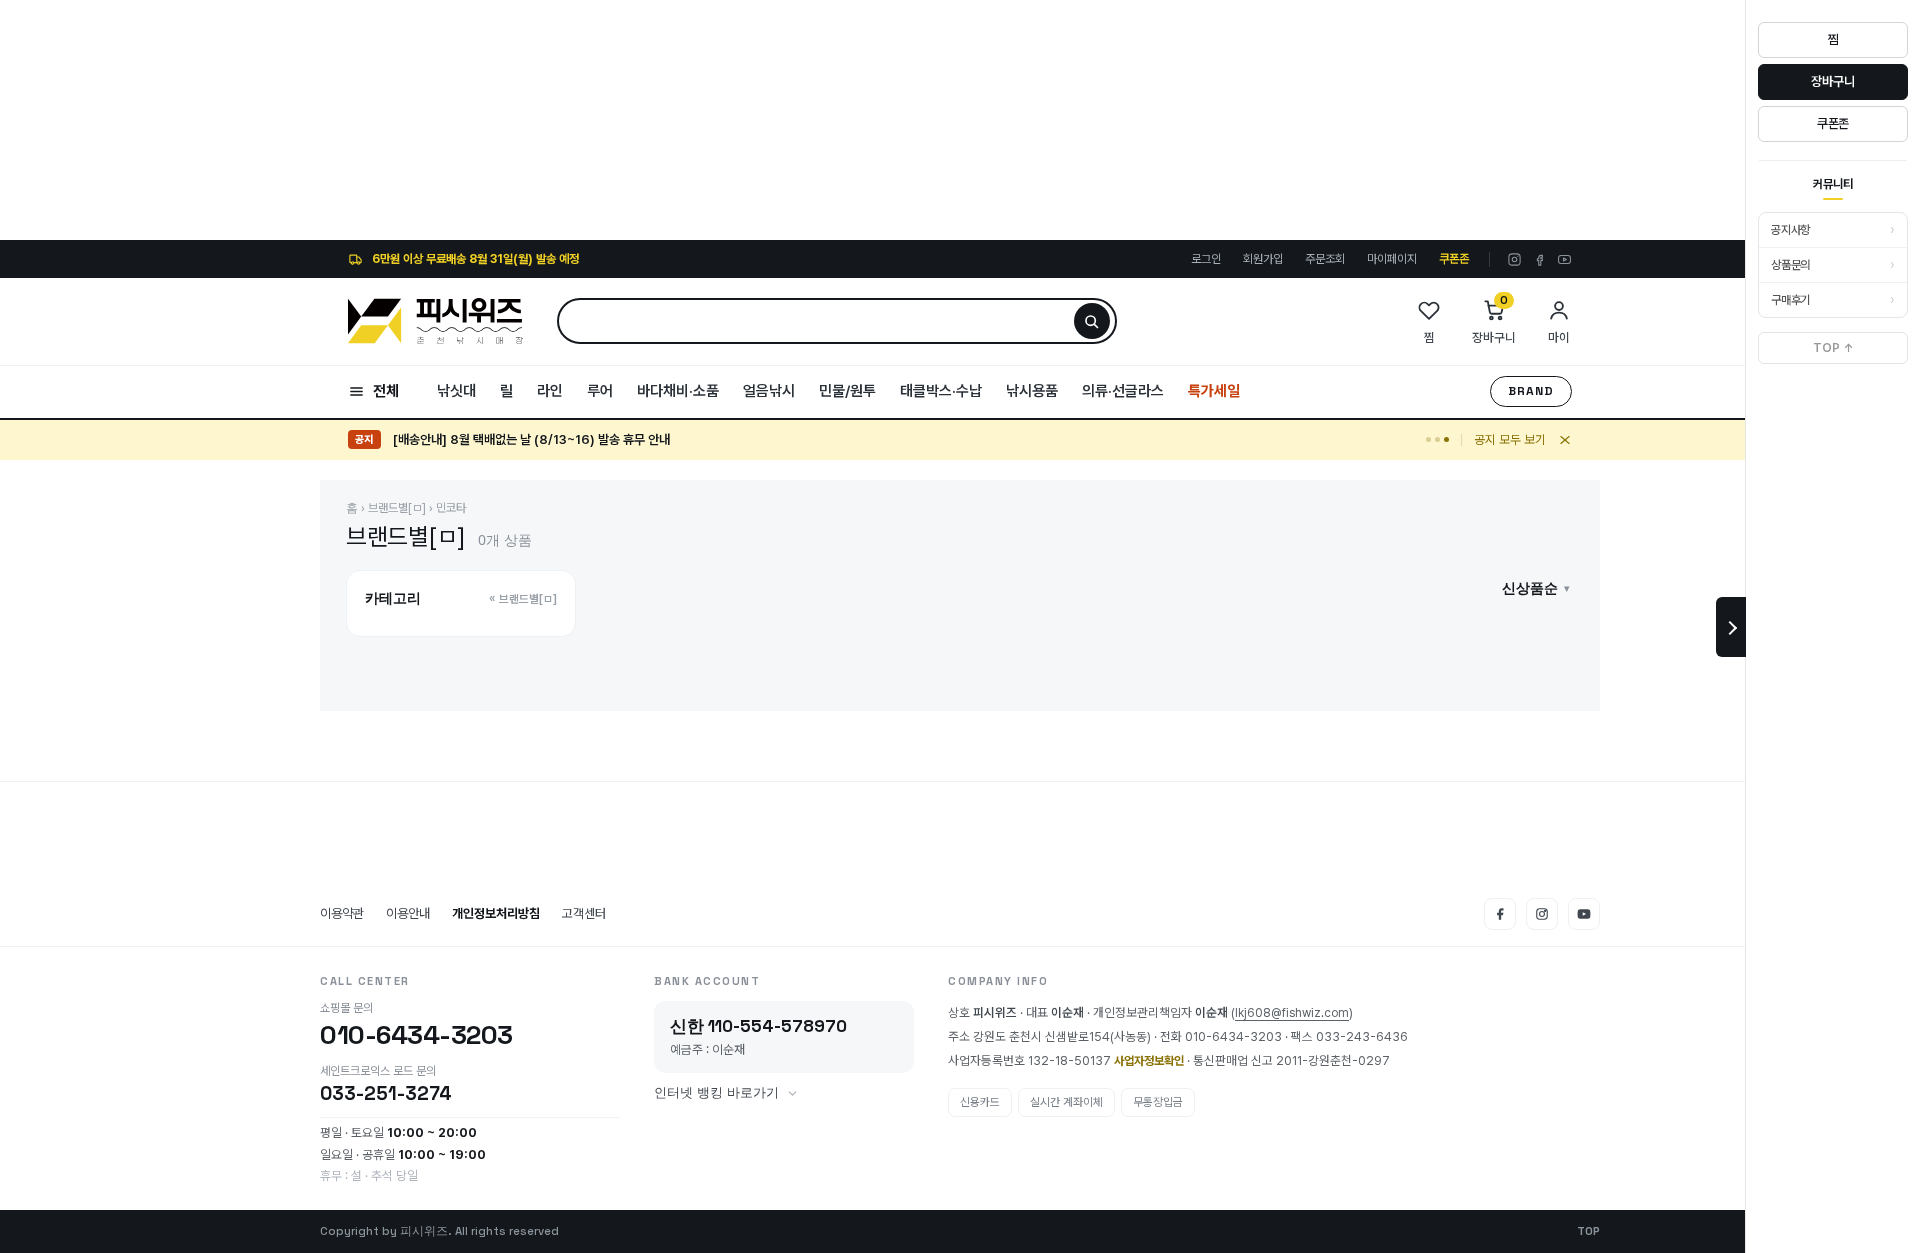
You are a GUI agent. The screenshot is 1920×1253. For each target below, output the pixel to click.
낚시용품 (1032, 391)
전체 (386, 391)
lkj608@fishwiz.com (1292, 1013)
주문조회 (1325, 259)
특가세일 (1214, 391)
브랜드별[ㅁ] (397, 508)
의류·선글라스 (1123, 391)
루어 (600, 391)
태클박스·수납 (941, 391)
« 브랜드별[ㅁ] (523, 599)
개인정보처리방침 (496, 913)
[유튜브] (1564, 259)
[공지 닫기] (1565, 440)
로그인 (1206, 259)
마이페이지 (1392, 259)
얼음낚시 (769, 391)
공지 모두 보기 (1510, 439)
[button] (1536, 588)
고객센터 (584, 913)
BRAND (1531, 391)
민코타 (451, 508)
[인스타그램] (1514, 259)
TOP (1588, 1231)
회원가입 (1263, 259)
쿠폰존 (1454, 259)
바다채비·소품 (678, 391)
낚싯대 (456, 391)
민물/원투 (847, 391)
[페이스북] (1539, 259)
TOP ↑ (1833, 348)
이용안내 (408, 913)
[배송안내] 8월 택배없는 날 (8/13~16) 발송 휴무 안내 (531, 439)
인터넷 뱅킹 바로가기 (716, 1093)
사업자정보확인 (1149, 1061)
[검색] (1092, 321)
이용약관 (342, 913)
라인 (550, 391)
